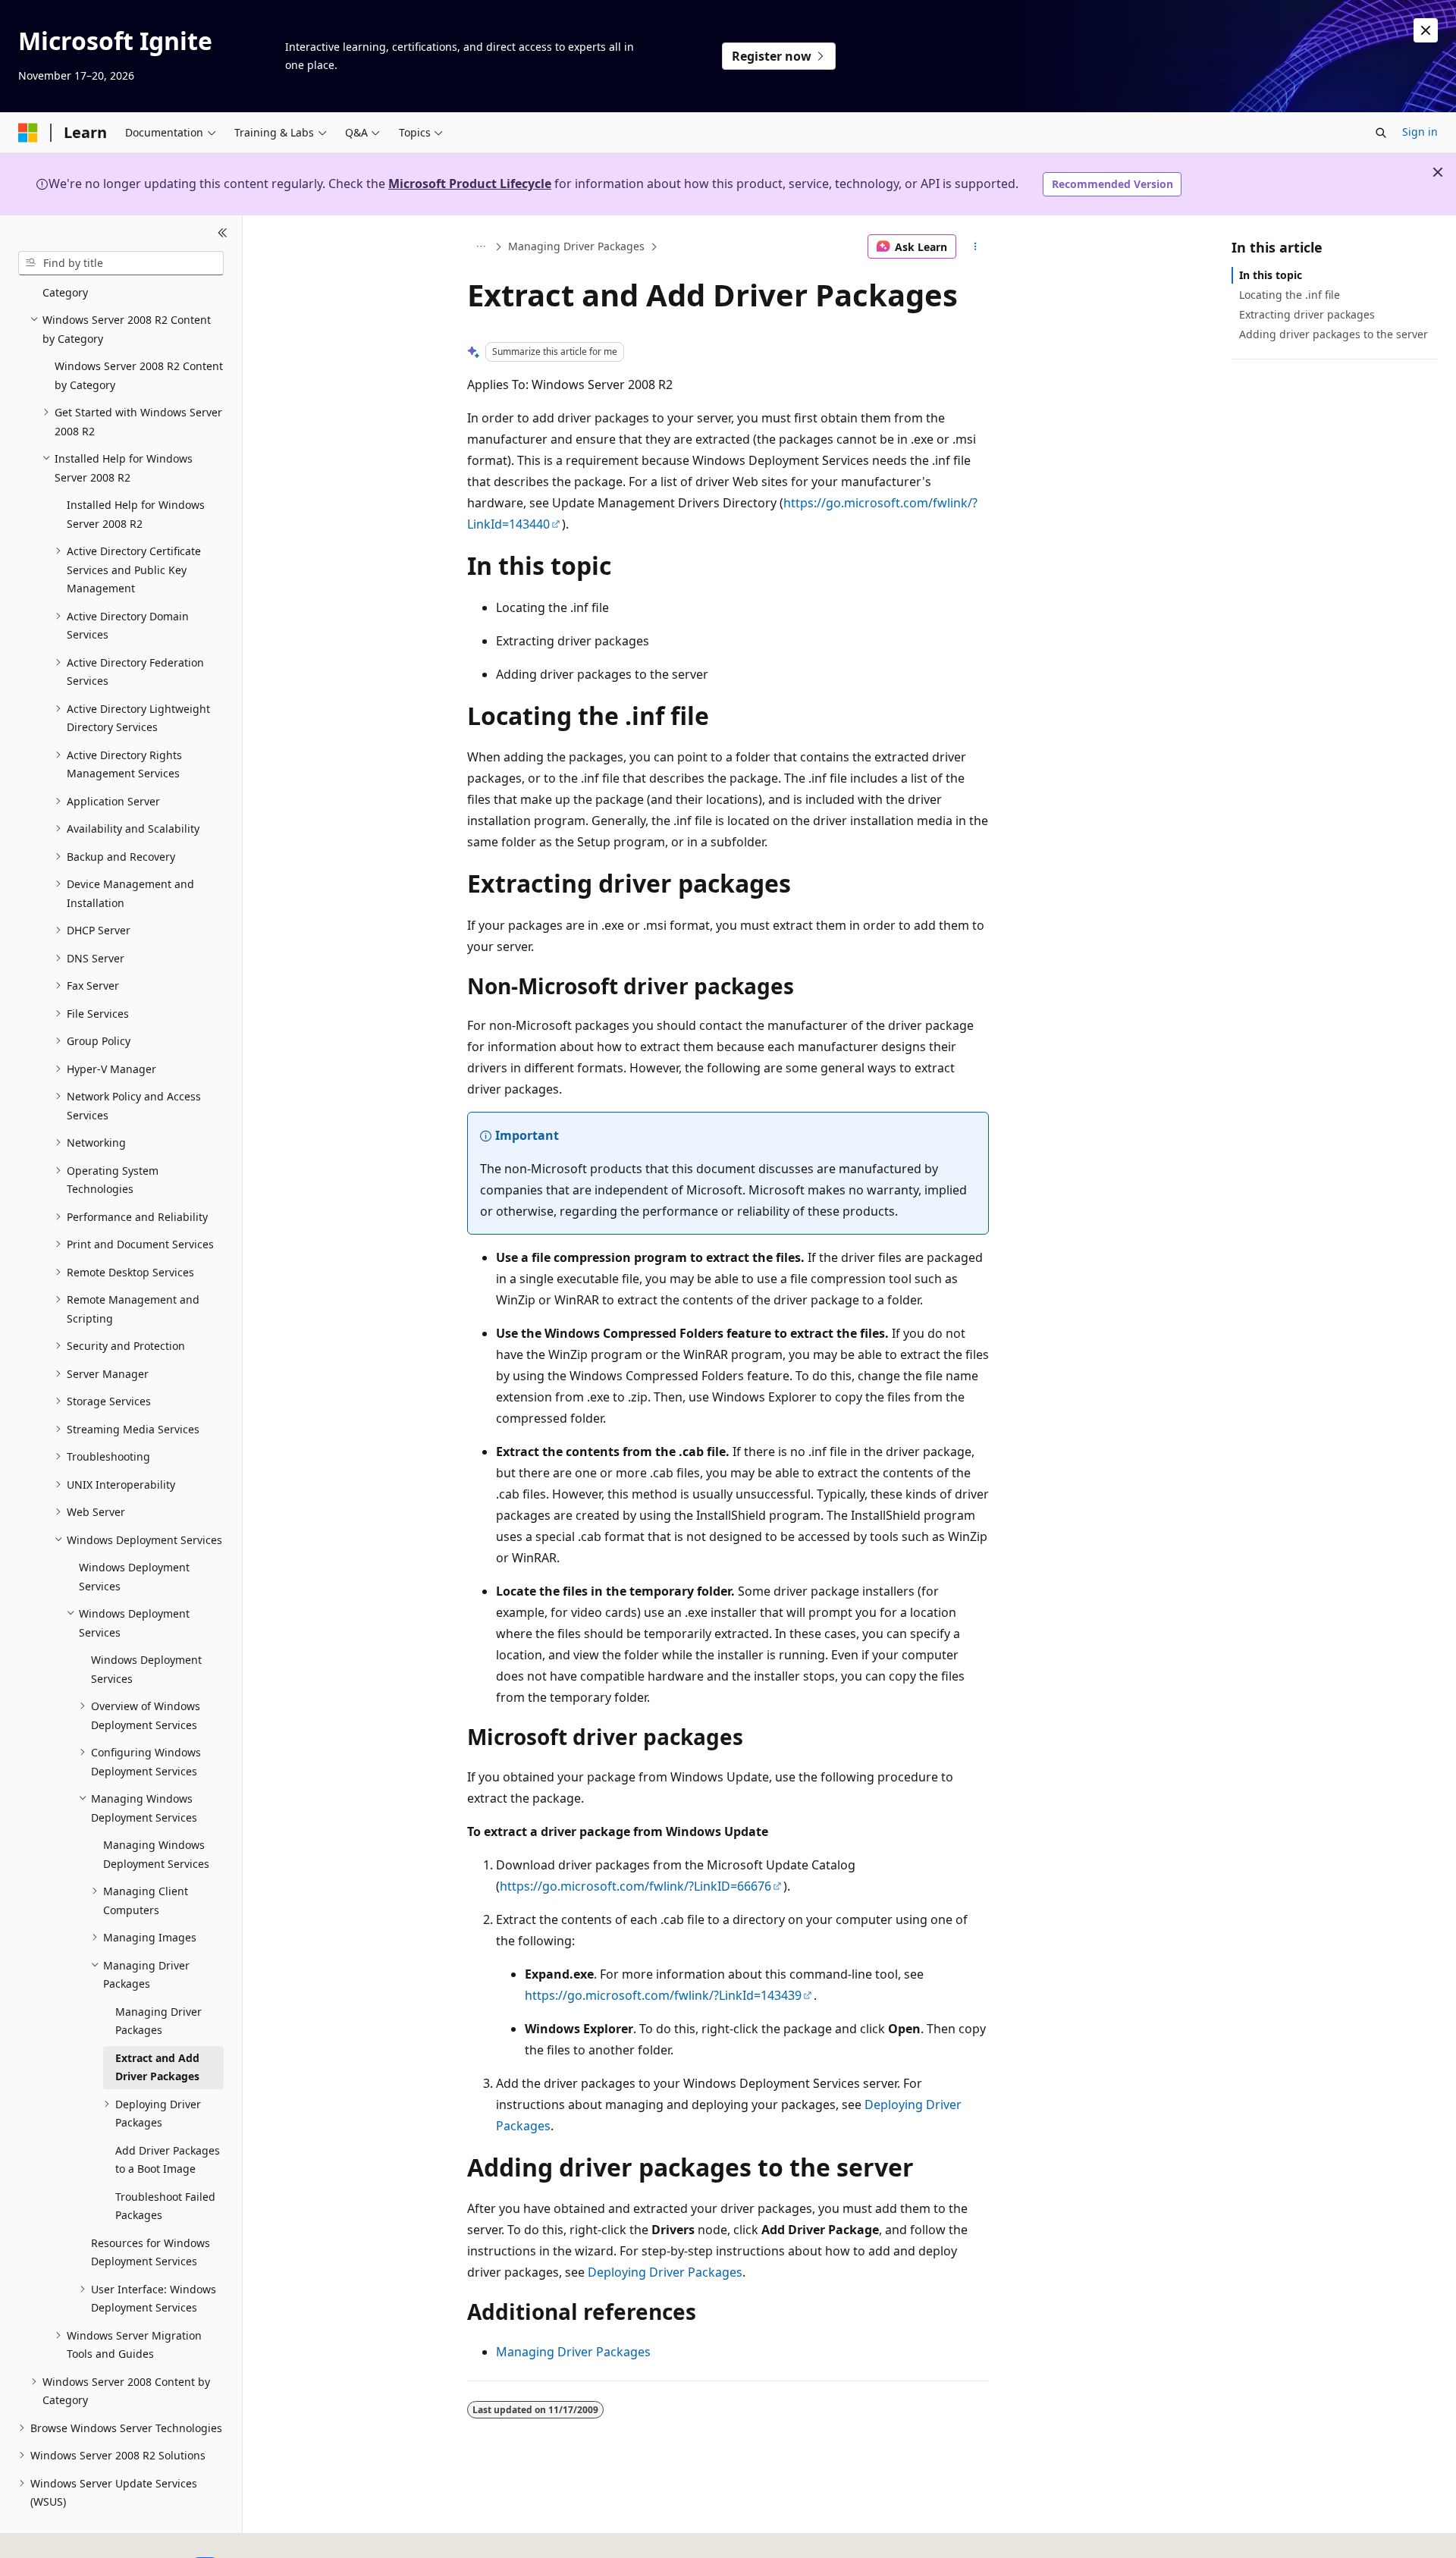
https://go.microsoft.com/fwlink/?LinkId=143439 (663, 1995)
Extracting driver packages (1307, 314)
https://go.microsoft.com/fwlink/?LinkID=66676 (635, 1886)
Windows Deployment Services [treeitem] (134, 1577)
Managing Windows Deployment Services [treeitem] (156, 1854)
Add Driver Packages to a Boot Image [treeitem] (168, 2160)
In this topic (1271, 275)
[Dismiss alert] (1426, 30)
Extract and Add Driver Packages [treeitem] (157, 2067)
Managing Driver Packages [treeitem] (158, 2021)
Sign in (1420, 132)
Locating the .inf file (1290, 295)
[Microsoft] (28, 133)
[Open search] (1381, 133)
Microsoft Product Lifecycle (470, 184)
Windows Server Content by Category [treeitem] (113, 283)
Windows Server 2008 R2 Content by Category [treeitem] (139, 375)
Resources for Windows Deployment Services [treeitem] (151, 2252)
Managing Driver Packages (576, 246)
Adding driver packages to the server (1334, 334)
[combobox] (121, 263)
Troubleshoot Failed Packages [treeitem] (165, 2206)
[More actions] (976, 246)
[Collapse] (223, 234)
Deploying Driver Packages (665, 2272)
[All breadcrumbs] (480, 246)
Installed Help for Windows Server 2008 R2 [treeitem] (136, 514)
